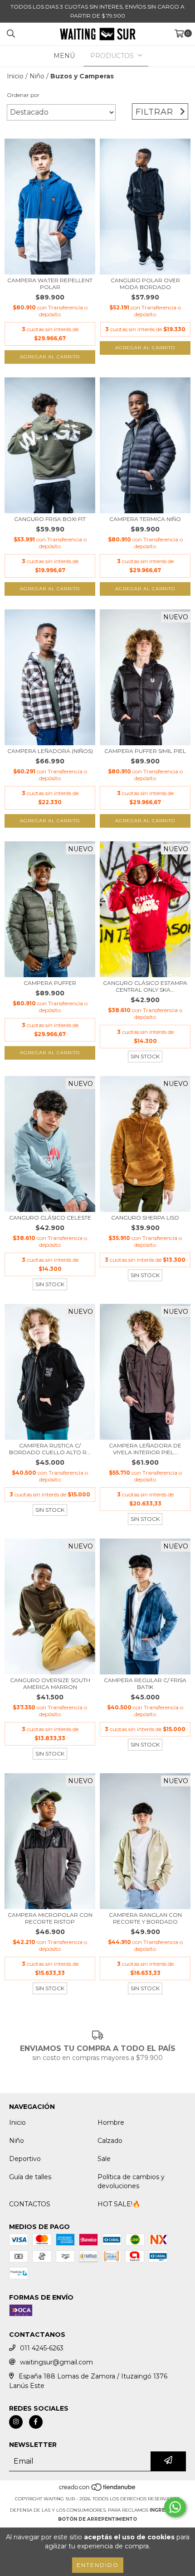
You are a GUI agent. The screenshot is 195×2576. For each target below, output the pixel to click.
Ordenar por (23, 95)
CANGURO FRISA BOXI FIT (50, 519)
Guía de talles (30, 2177)
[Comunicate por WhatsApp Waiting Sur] (175, 2507)
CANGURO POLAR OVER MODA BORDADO (145, 284)
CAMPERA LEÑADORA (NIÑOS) (50, 751)
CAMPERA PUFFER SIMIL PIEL (145, 751)
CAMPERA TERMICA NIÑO (145, 519)
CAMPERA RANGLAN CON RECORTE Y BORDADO (145, 1918)
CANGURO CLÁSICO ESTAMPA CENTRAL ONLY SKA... (145, 986)
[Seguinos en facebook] (36, 2422)
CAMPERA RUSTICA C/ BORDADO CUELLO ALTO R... (50, 1449)
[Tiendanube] (98, 2490)
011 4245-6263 (42, 2348)
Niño (37, 76)
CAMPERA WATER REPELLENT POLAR (50, 284)
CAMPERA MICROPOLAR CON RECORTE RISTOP (50, 1918)
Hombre (111, 2123)
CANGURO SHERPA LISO (145, 1218)
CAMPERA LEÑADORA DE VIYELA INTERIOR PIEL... (145, 1449)
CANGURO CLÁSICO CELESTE (50, 1218)
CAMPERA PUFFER (50, 983)
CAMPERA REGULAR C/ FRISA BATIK (145, 1684)
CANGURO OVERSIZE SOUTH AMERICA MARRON (50, 1684)
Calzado (110, 2141)
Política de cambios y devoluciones (131, 2181)
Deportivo (25, 2159)
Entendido (98, 2565)
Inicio (15, 76)
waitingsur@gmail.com (56, 2362)
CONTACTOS (30, 2204)
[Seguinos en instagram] (16, 2422)
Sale (104, 2159)
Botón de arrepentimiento (97, 2519)
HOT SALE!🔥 (119, 2204)
